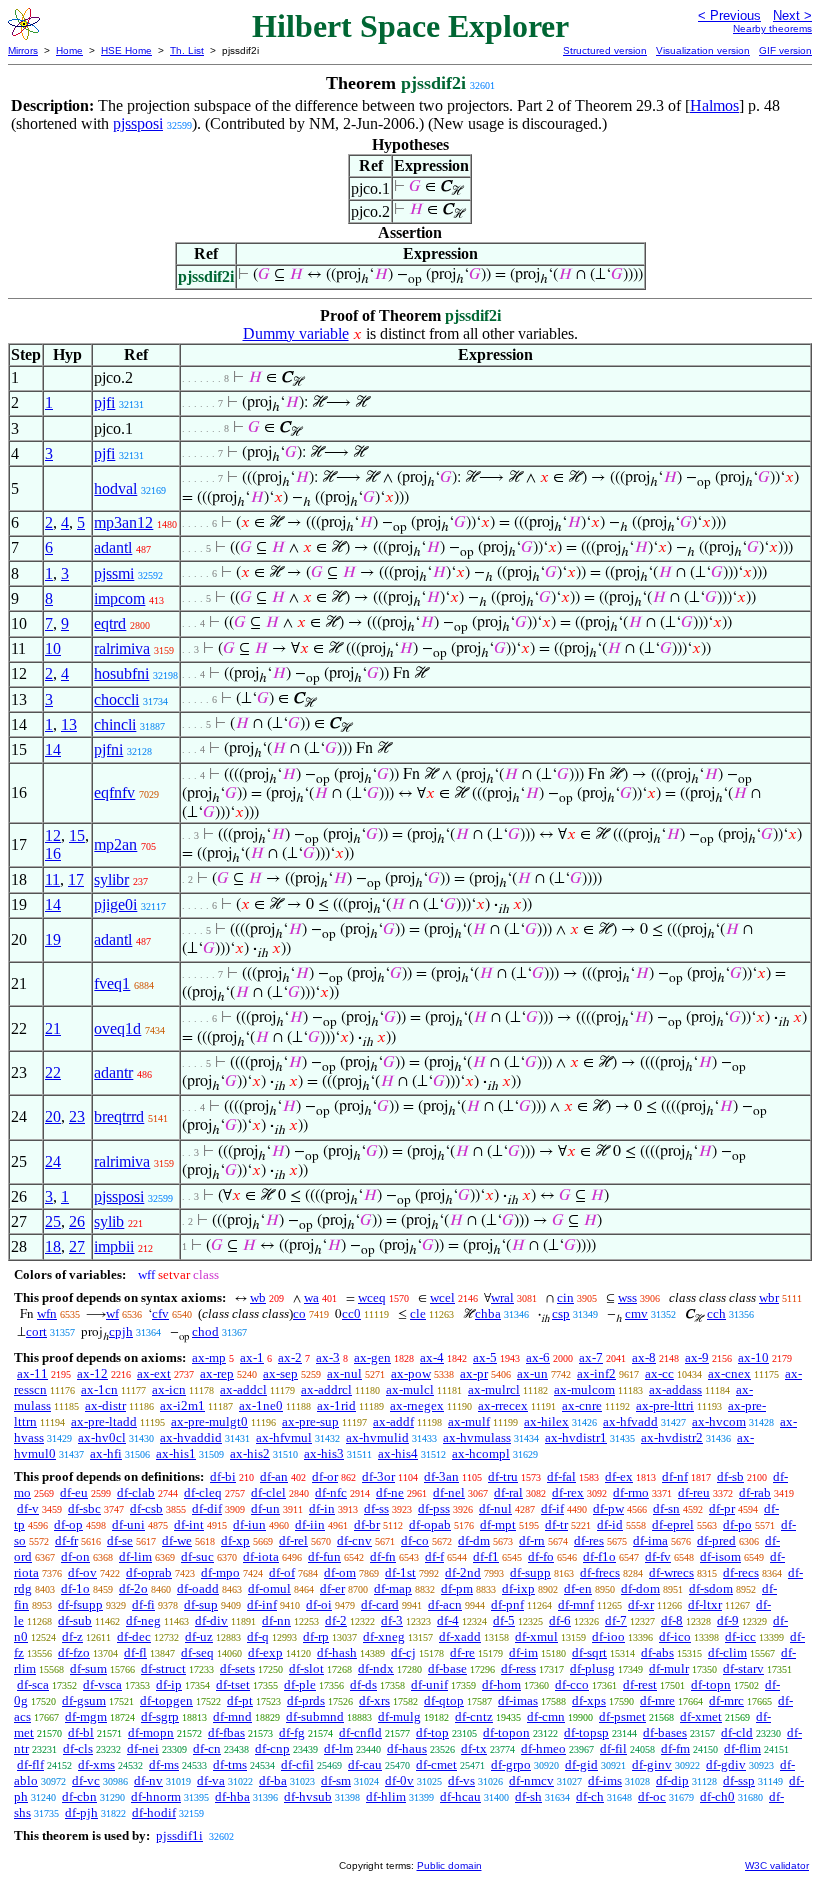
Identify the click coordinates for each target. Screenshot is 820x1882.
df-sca (33, 1684)
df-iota (261, 1556)
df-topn (711, 1684)
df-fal (561, 1476)
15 (77, 835)
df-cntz (474, 1716)
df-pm (457, 1588)
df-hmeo (543, 1748)
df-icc (740, 1636)
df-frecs (600, 1572)
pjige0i (115, 904)
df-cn (207, 1748)
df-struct (163, 1668)
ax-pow (411, 1373)
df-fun (324, 1556)
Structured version (605, 50)
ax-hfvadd (630, 1421)
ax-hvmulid (377, 1437)
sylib (109, 1221)
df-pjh (81, 1812)
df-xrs (374, 1700)
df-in (322, 1508)
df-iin (310, 1524)
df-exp (265, 1652)
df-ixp (518, 1588)
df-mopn (151, 1732)
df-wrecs (671, 1572)
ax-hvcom (719, 1421)
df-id (610, 1524)
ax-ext (154, 1373)
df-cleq (203, 1492)
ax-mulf (469, 1421)
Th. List (187, 50)
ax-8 (644, 1357)
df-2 (336, 1620)
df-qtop (444, 1700)
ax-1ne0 (261, 1405)
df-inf (262, 1604)
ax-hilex (546, 1421)
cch (716, 1313)
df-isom (720, 1556)
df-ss (376, 1508)
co (299, 1313)
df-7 (616, 1620)
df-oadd (198, 1588)
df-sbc (84, 1508)
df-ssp (739, 1780)
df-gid (581, 1764)
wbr (769, 1297)
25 (53, 1221)
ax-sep (280, 1373)
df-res (589, 1540)
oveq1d (117, 1028)
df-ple (300, 1684)
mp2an (115, 844)
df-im (523, 1652)
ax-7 (591, 1357)
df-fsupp (80, 1604)
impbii (114, 1246)
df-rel (293, 1540)
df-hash (337, 1652)
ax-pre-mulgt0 (209, 1421)
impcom (119, 598)
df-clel (268, 1492)
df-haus (407, 1748)
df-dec (134, 1636)
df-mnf (576, 1604)
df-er (332, 1588)
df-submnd (315, 1716)
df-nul (495, 1508)
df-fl (135, 1652)
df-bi (223, 1476)
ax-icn (169, 1389)
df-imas (518, 1700)
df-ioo (608, 1636)
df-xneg (384, 1636)
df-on (75, 1556)
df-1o (75, 1588)
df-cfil (297, 1764)
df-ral (508, 1492)
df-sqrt (589, 1652)
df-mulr (669, 1668)
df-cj (403, 1652)
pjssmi (114, 573)
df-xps (589, 1700)
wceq (372, 1297)
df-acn (445, 1604)
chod (205, 1331)
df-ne (390, 1492)
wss (627, 1297)
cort (36, 1331)
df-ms (164, 1764)
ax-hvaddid (191, 1437)
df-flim (742, 1748)
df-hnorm (156, 1796)
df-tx (474, 1748)
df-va (211, 1780)
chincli (115, 724)
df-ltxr (705, 1604)
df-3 (392, 1620)
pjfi (104, 402)
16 (53, 853)
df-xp (235, 1540)
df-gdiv (726, 1764)
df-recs (741, 1572)
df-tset (233, 1684)
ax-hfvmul (284, 1437)
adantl (113, 547)
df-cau (365, 1764)
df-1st (400, 1572)
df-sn (666, 1508)
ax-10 (753, 1357)
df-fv (658, 1556)
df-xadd (460, 1636)
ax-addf (393, 1421)
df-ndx (376, 1668)
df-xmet (701, 1716)
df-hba (232, 1796)
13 (69, 724)
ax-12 (92, 1373)
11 (52, 879)
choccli (116, 699)
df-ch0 (717, 1796)
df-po (737, 1524)
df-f (434, 1556)
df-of (282, 1572)
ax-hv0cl (102, 1437)
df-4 (448, 1620)
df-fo (541, 1556)
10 (53, 648)
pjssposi (138, 123)
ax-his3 (324, 1453)
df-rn (532, 1540)
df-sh (528, 1796)
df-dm (474, 1540)
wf (112, 1313)
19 (53, 939)
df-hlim (386, 1796)
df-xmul (536, 1636)
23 (77, 1116)
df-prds (306, 1700)
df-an (274, 1476)
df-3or (378, 1476)
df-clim (727, 1652)
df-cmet (436, 1764)
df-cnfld (360, 1732)
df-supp (530, 1572)
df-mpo (220, 1572)
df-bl (81, 1732)
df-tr (556, 1524)
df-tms (230, 1764)
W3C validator (777, 1865)
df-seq (197, 1652)
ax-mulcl (410, 1389)
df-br (367, 1524)
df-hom (501, 1684)
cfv (160, 1313)
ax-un (532, 1373)
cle (418, 1313)
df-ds (363, 1684)
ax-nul (344, 1373)
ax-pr (474, 1373)
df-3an (441, 1476)
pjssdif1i (179, 1835)
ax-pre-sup (310, 1421)
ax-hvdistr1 (576, 1437)
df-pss (434, 1508)
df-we (177, 1540)
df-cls (78, 1748)
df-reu (694, 1492)
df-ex (619, 1476)
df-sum (88, 1668)
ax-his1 (176, 1453)
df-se (120, 1540)
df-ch (590, 1796)
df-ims (605, 1780)
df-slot (306, 1668)
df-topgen (166, 1700)
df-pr (722, 1508)
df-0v (399, 1780)
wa (311, 1297)
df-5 (504, 1620)
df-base (447, 1668)
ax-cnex (729, 1373)
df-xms (96, 1764)
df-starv (743, 1668)
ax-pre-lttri (665, 1405)
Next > (792, 15)
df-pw (608, 1508)
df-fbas (226, 1732)
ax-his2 (250, 1453)
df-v (28, 1508)
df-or (325, 1476)
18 (53, 1246)
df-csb (146, 1508)
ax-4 (432, 1357)
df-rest (640, 1684)
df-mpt (498, 1524)
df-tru (503, 1476)
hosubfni (121, 673)
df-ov (82, 1572)
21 (53, 1028)
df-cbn (79, 1796)
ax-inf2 (596, 1373)
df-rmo (631, 1492)
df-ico (675, 1636)
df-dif (207, 1508)
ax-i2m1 (182, 1405)
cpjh (121, 1331)
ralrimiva (122, 648)
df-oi (319, 1604)
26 (77, 1221)
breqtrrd (119, 1116)
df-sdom (711, 1588)
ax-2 (290, 1357)
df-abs (657, 1652)
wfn (47, 1313)
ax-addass (675, 1389)
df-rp (316, 1636)
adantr (113, 1072)
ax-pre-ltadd (104, 1421)
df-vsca (102, 1684)
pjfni (108, 749)
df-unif (429, 1684)
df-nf (675, 1476)
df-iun (249, 1524)
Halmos (714, 105)
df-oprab (149, 1572)
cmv (636, 1313)
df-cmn (546, 1716)
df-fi (143, 1604)
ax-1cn (99, 1389)
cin (565, 1297)
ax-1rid (336, 1405)
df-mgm (86, 1716)
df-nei (143, 1748)
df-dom (640, 1588)
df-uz (199, 1636)
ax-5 (485, 1357)
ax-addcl (243, 1389)
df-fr (66, 1540)
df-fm (675, 1748)
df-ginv (652, 1764)
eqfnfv (114, 792)
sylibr (111, 879)
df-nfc (331, 1492)
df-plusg (592, 1668)
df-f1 (486, 1556)
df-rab (755, 1492)
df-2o (133, 1588)
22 (53, 1072)
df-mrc (726, 1700)
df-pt (240, 1700)
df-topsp (586, 1732)
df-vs (461, 1780)
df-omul (269, 1588)
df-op (68, 1524)
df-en (578, 1588)
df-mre (657, 1700)
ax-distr (105, 1405)
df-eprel (673, 1524)
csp (561, 1313)
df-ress (518, 1668)
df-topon (506, 1732)
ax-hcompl (481, 1453)
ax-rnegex (417, 1405)
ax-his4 (398, 1453)
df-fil (613, 1748)
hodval (115, 488)
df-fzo (74, 1652)
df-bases (665, 1732)
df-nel (449, 1492)
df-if (552, 1508)
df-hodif (154, 1812)
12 (53, 835)
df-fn (383, 1556)
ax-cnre (582, 1405)
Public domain (449, 1865)
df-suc (197, 1556)
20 (53, 1116)
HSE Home (126, 50)
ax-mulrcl (494, 1389)
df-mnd (232, 1716)
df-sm (336, 1780)
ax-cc (659, 1373)
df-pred (716, 1540)
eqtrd (110, 623)
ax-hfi (106, 1453)
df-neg (143, 1620)
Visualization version (703, 50)
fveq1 (112, 983)
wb (258, 1297)
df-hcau (460, 1796)
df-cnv (354, 1540)
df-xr (641, 1604)
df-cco (572, 1684)
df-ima (650, 1540)
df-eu (74, 1492)
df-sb (730, 1476)
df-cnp (272, 1748)
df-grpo (511, 1764)
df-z (72, 1636)
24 (53, 1161)
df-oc (652, 1796)
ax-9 (697, 1357)
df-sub (75, 1620)
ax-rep (217, 1373)
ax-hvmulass (477, 1437)
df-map (393, 1588)
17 (76, 879)
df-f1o (599, 1556)
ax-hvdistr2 (672, 1437)
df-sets (237, 1668)
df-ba (273, 1780)
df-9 (728, 1620)
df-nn (276, 1620)
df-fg (292, 1732)
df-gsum (84, 1700)
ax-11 (32, 1373)
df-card (380, 1604)
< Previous (729, 15)
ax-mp (209, 1357)
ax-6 (538, 1357)
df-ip (169, 1684)
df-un (265, 1508)
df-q (258, 1636)
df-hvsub (308, 1796)
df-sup (201, 1604)
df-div (211, 1620)
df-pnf (507, 1604)
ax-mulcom (584, 1389)
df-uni (128, 1524)
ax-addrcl (326, 1389)
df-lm (338, 1748)
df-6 (560, 1620)
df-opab (430, 1524)
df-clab (136, 1492)
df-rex (568, 1492)
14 (53, 749)
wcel (442, 1297)
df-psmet (622, 1716)
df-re (462, 1652)
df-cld (737, 1732)
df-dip (672, 1780)
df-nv (148, 1780)
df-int (189, 1524)
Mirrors (23, 50)
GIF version (785, 50)
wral (502, 1297)
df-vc (86, 1780)
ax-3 (328, 1357)
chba (488, 1313)
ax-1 (252, 1357)
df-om (340, 1572)
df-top (432, 1732)
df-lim (135, 1556)
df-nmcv (531, 1780)
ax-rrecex (503, 1405)
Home (69, 50)
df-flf (30, 1764)
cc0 (351, 1313)
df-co (415, 1540)
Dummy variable (296, 333)
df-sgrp (160, 1716)
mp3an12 (123, 522)
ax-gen (372, 1357)
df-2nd (463, 1572)
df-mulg (399, 1716)
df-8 (672, 1620)
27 (77, 1246)
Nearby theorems (772, 28)
